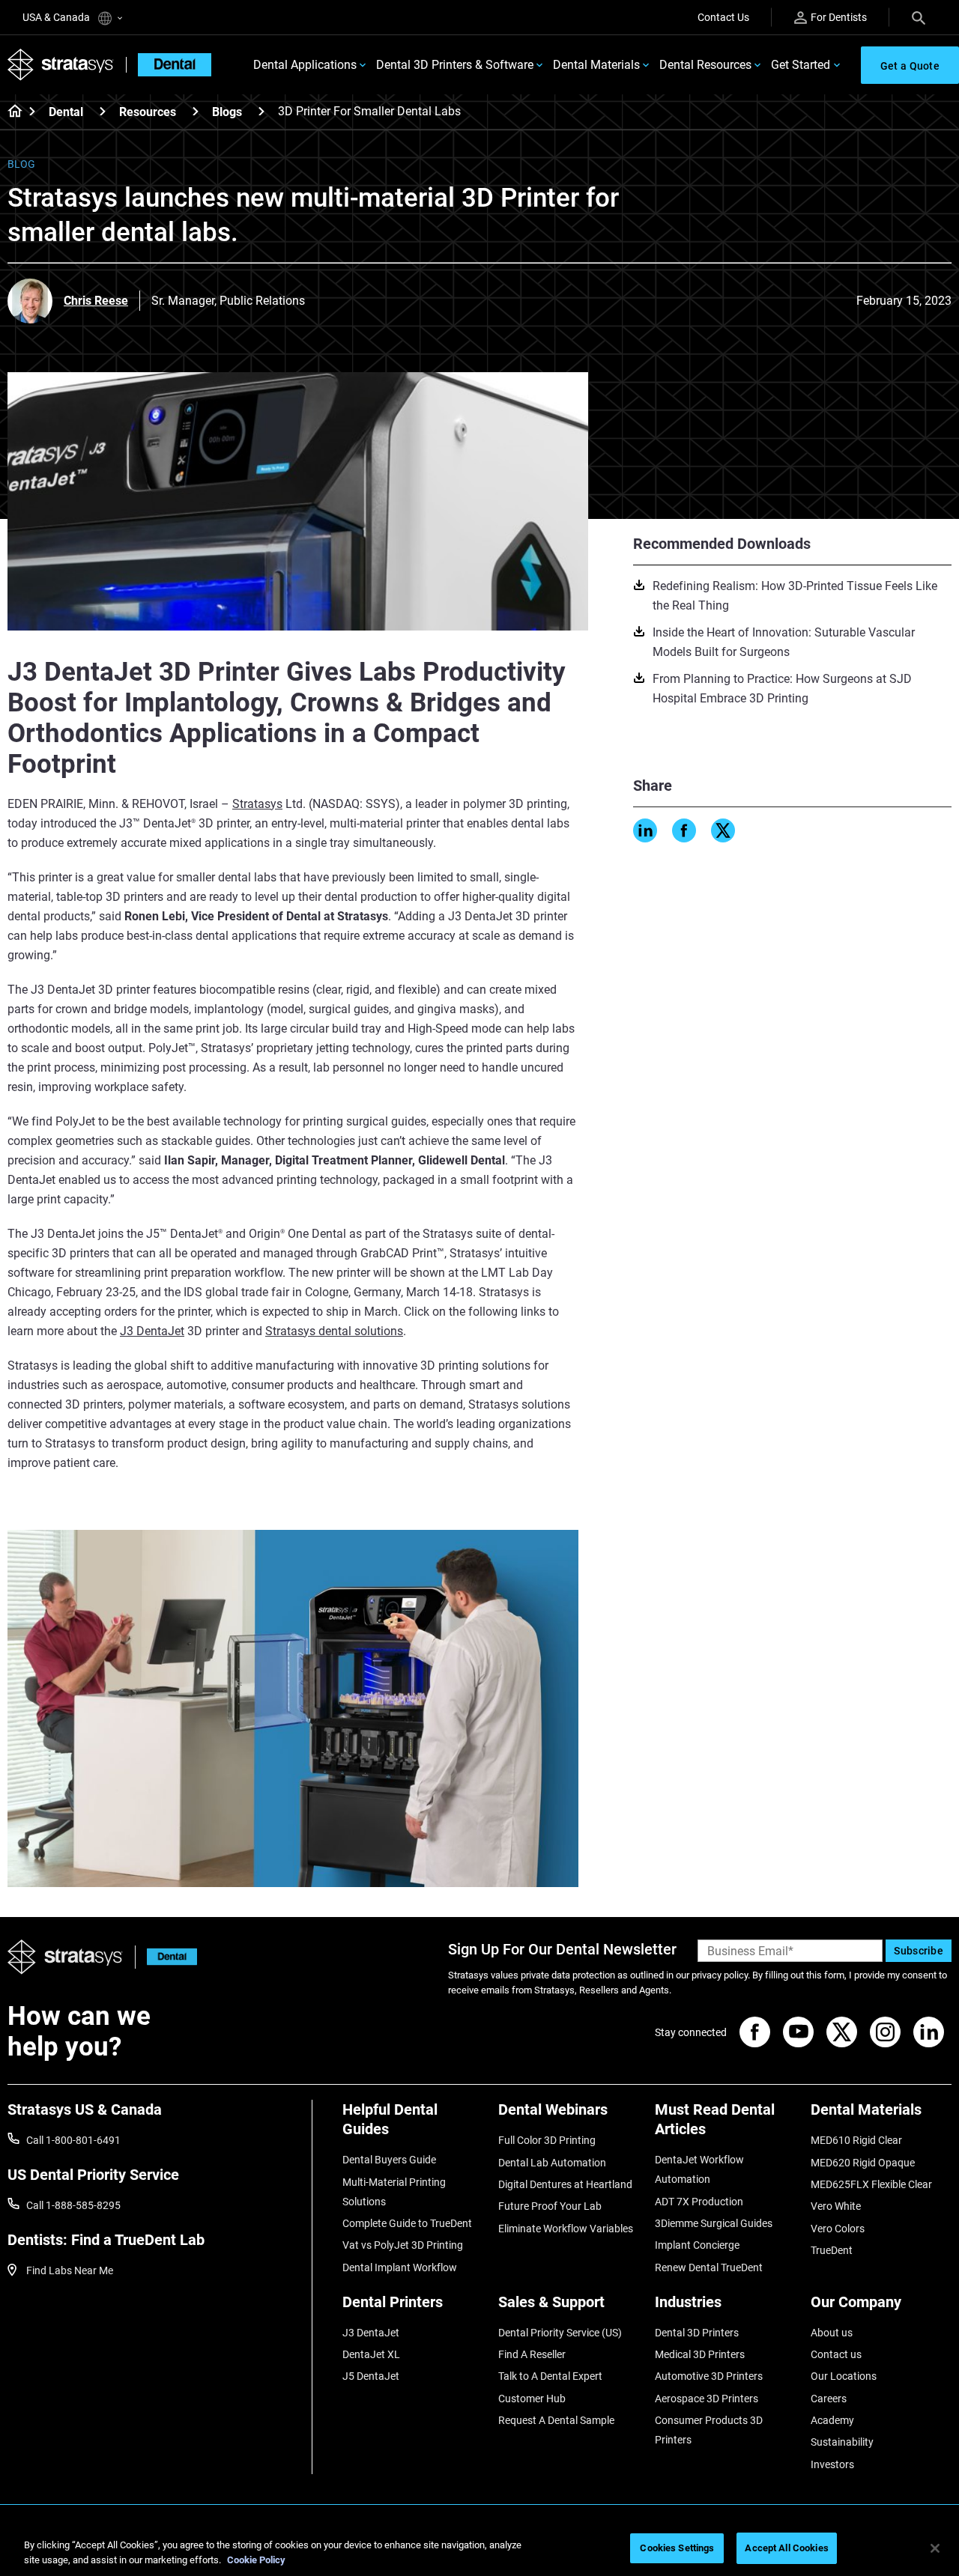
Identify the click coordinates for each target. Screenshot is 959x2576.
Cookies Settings (677, 2548)
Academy (832, 2420)
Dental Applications (305, 65)
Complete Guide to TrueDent (407, 2223)
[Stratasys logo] (65, 1957)
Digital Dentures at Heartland (565, 2184)
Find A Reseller (532, 2354)
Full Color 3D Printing (547, 2140)
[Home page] (10, 112)
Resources (148, 112)
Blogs (227, 112)
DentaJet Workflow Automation (699, 2169)
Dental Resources (705, 65)
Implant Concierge (697, 2245)
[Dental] (103, 111)
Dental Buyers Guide (389, 2160)
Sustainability (842, 2442)
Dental (66, 112)
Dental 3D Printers (697, 2333)
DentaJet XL (371, 2354)
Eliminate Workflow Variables (566, 2229)
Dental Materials (596, 65)
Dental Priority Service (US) (560, 2333)
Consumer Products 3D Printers (709, 2430)
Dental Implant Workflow (400, 2267)
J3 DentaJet (152, 1331)
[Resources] (196, 111)
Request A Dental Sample (556, 2420)
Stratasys (257, 804)
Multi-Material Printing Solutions (394, 2192)
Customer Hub (532, 2399)
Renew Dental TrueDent (709, 2267)
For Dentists (839, 17)
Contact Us (723, 17)
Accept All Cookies (786, 2548)
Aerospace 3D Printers (707, 2399)
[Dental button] (166, 1957)
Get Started (801, 65)
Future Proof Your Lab (550, 2206)
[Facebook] (684, 830)
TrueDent (832, 2250)
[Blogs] (261, 111)
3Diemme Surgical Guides (714, 2223)
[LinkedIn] (645, 830)
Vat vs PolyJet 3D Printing (403, 2245)
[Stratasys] (61, 65)
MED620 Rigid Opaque (863, 2163)
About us (832, 2333)
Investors (832, 2464)
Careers (829, 2399)
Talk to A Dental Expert (550, 2376)
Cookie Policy (256, 2560)
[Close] (935, 2548)
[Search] (919, 17)
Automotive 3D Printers (709, 2376)
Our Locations (844, 2376)
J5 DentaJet (371, 2376)
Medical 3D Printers (700, 2354)
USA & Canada (57, 17)
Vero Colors (838, 2229)
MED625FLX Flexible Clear (871, 2184)
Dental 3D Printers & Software (455, 65)
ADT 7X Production (699, 2202)
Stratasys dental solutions (334, 1331)
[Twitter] (723, 830)
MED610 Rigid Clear (856, 2140)
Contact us (836, 2354)
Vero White (836, 2206)
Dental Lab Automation (552, 2163)
